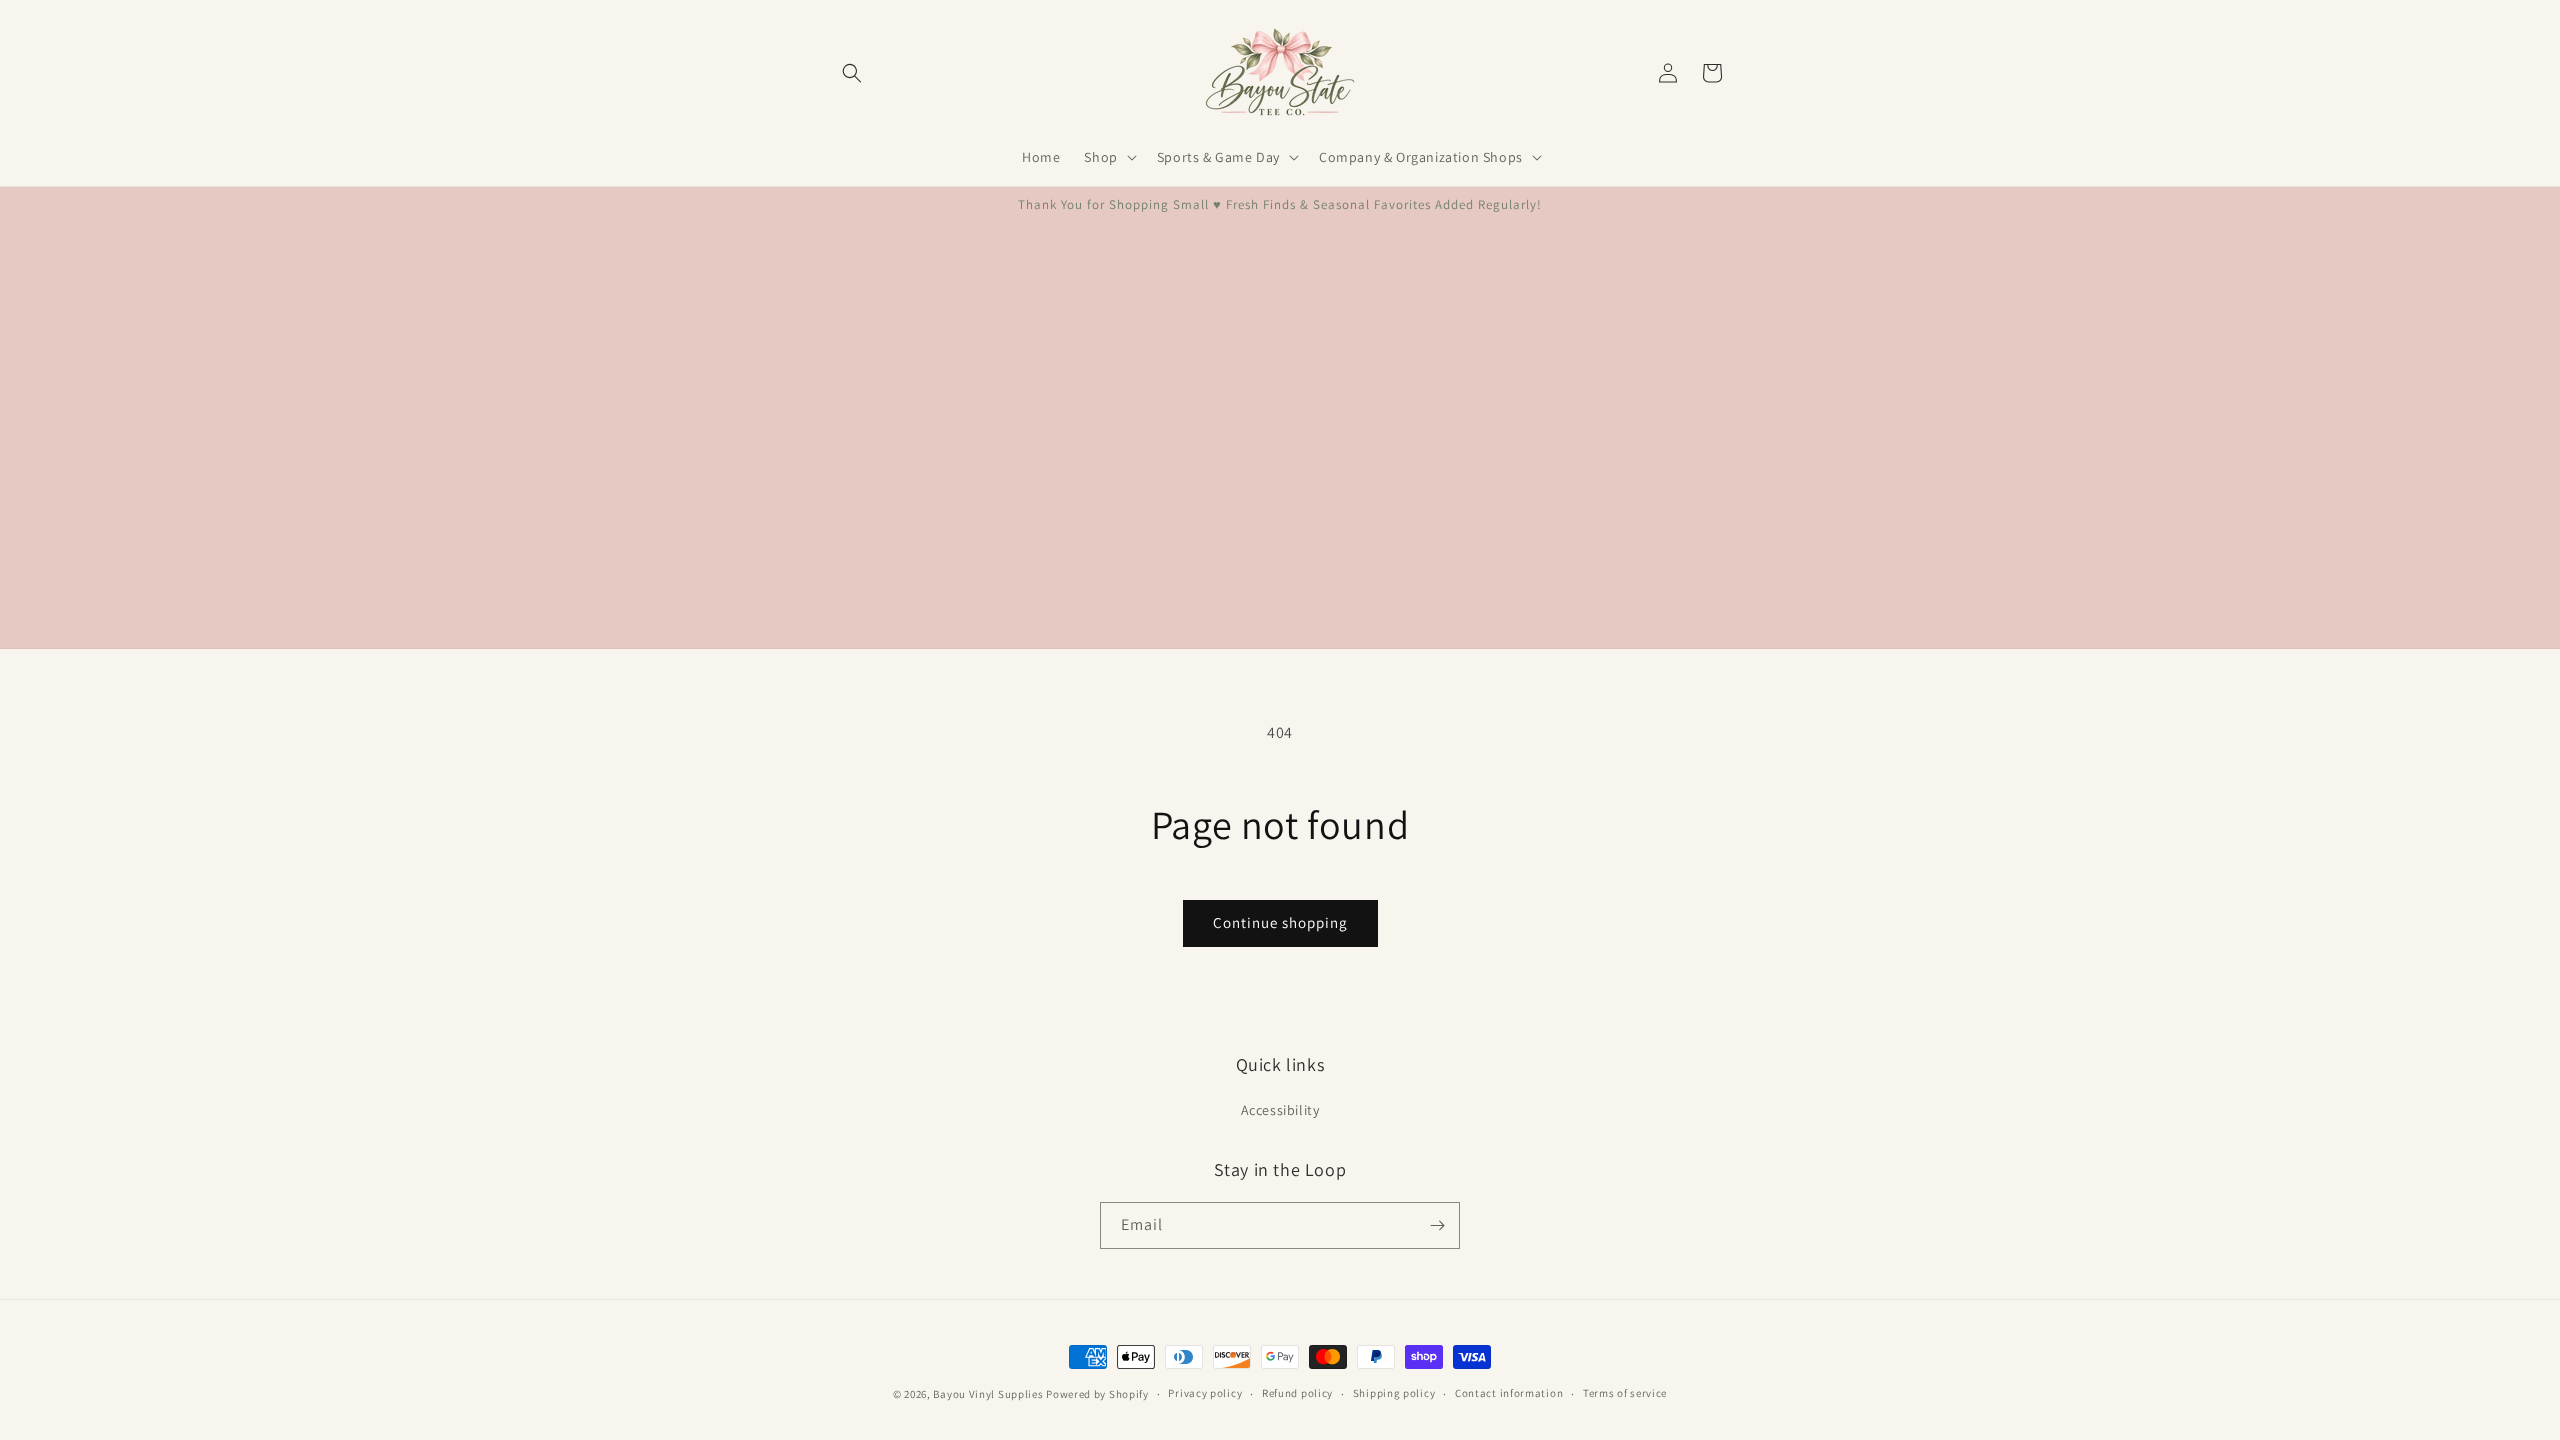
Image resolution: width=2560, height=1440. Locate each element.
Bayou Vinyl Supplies (988, 1394)
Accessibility (1280, 1110)
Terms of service (1625, 1393)
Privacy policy (1205, 1393)
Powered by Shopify (1097, 1394)
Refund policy (1297, 1393)
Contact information (1509, 1393)
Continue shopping (1280, 922)
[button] (852, 73)
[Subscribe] (1437, 1225)
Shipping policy (1394, 1393)
